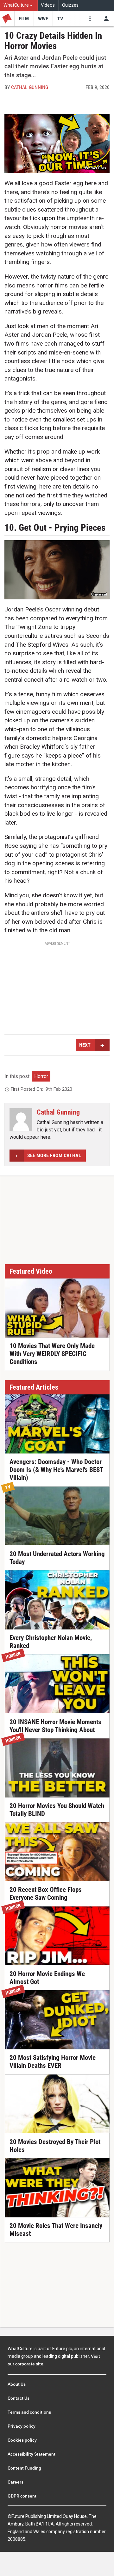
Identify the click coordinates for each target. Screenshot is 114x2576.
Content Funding (24, 2468)
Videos (48, 5)
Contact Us (19, 2398)
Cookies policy (22, 2440)
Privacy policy (22, 2426)
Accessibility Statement (32, 2454)
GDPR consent (22, 2496)
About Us (17, 2384)
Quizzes (70, 5)
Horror (41, 1076)
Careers (16, 2482)
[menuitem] (19, 6)
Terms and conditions (29, 2412)
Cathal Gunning (30, 87)
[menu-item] (24, 19)
